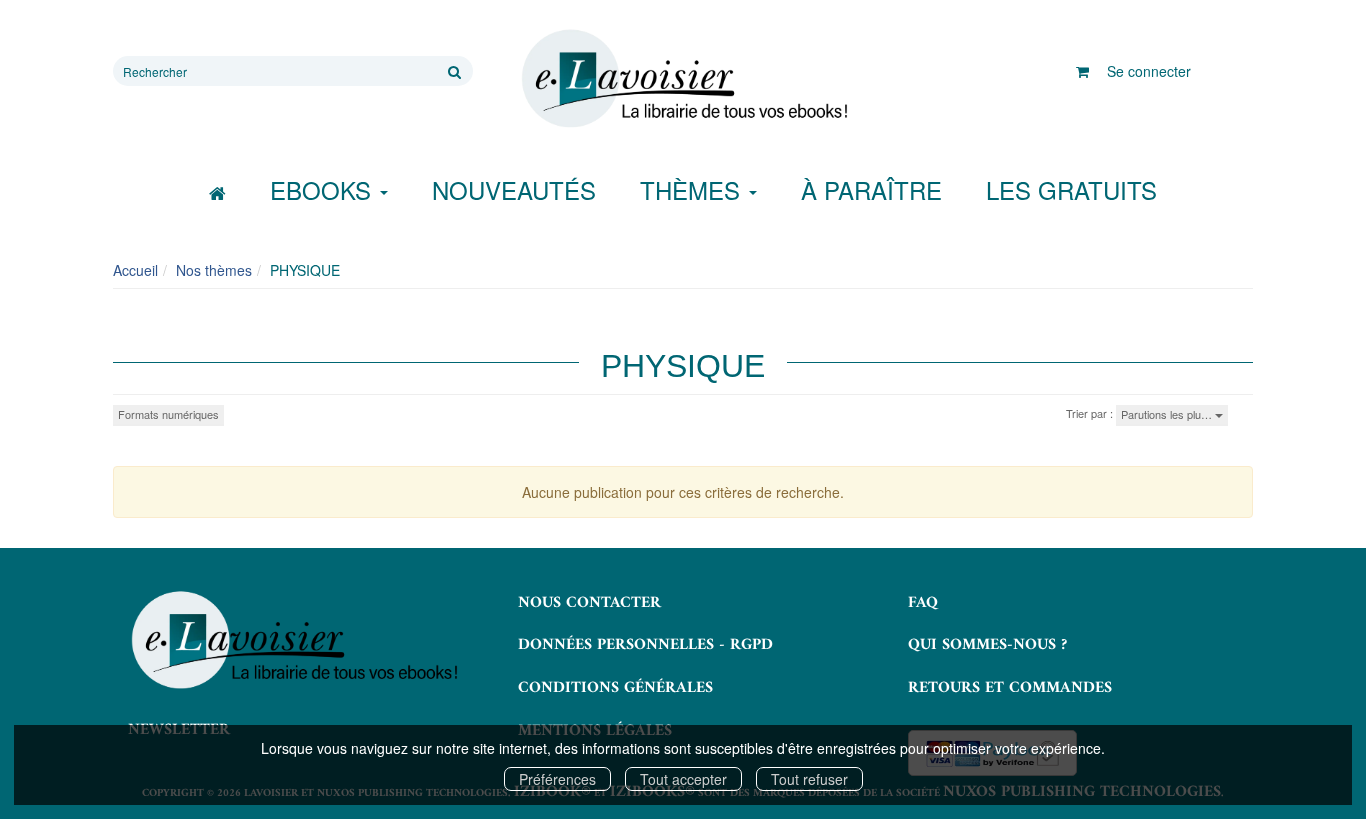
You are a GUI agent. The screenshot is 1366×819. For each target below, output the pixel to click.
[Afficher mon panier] (1082, 71)
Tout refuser (809, 779)
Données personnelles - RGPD (645, 645)
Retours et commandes (1010, 688)
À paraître (871, 189)
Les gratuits (1071, 189)
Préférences (557, 779)
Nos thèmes (214, 270)
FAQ (923, 603)
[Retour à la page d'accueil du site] (683, 79)
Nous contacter (589, 603)
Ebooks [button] (324, 189)
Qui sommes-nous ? (987, 645)
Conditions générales (615, 688)
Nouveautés (514, 189)
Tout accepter (683, 779)
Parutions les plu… (1168, 414)
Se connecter (1149, 71)
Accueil (135, 270)
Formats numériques (168, 414)
